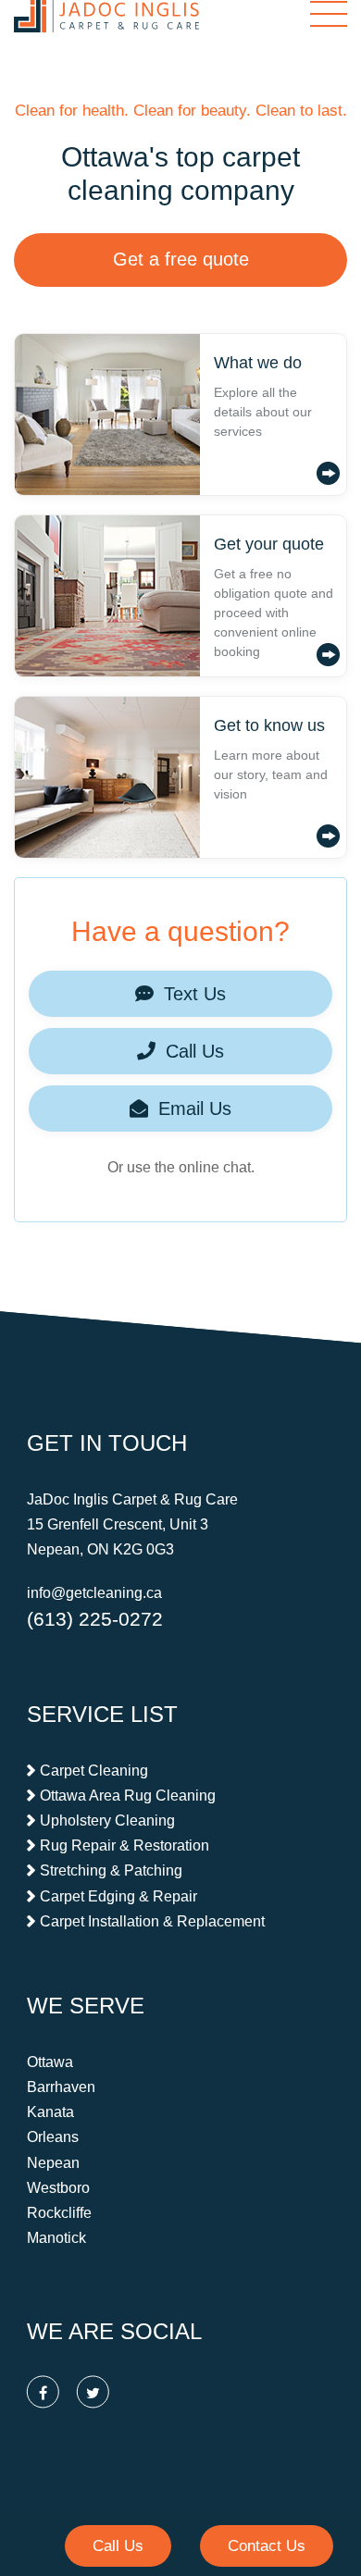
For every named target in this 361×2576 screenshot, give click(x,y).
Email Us (192, 1108)
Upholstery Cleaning (107, 1821)
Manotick (56, 2238)
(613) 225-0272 (95, 1619)
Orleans (53, 2138)
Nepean (53, 2163)
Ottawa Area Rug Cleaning (128, 1796)
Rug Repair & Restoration (124, 1845)
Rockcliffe (59, 2213)
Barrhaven (61, 2087)
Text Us (192, 994)
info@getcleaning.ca (94, 1594)
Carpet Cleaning (94, 1771)
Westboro (58, 2188)
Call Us (192, 1051)
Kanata (50, 2112)
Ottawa (50, 2062)
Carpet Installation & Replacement (152, 1921)
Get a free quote (181, 259)
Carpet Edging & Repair (118, 1896)
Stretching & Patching (111, 1871)
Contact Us (267, 2546)
